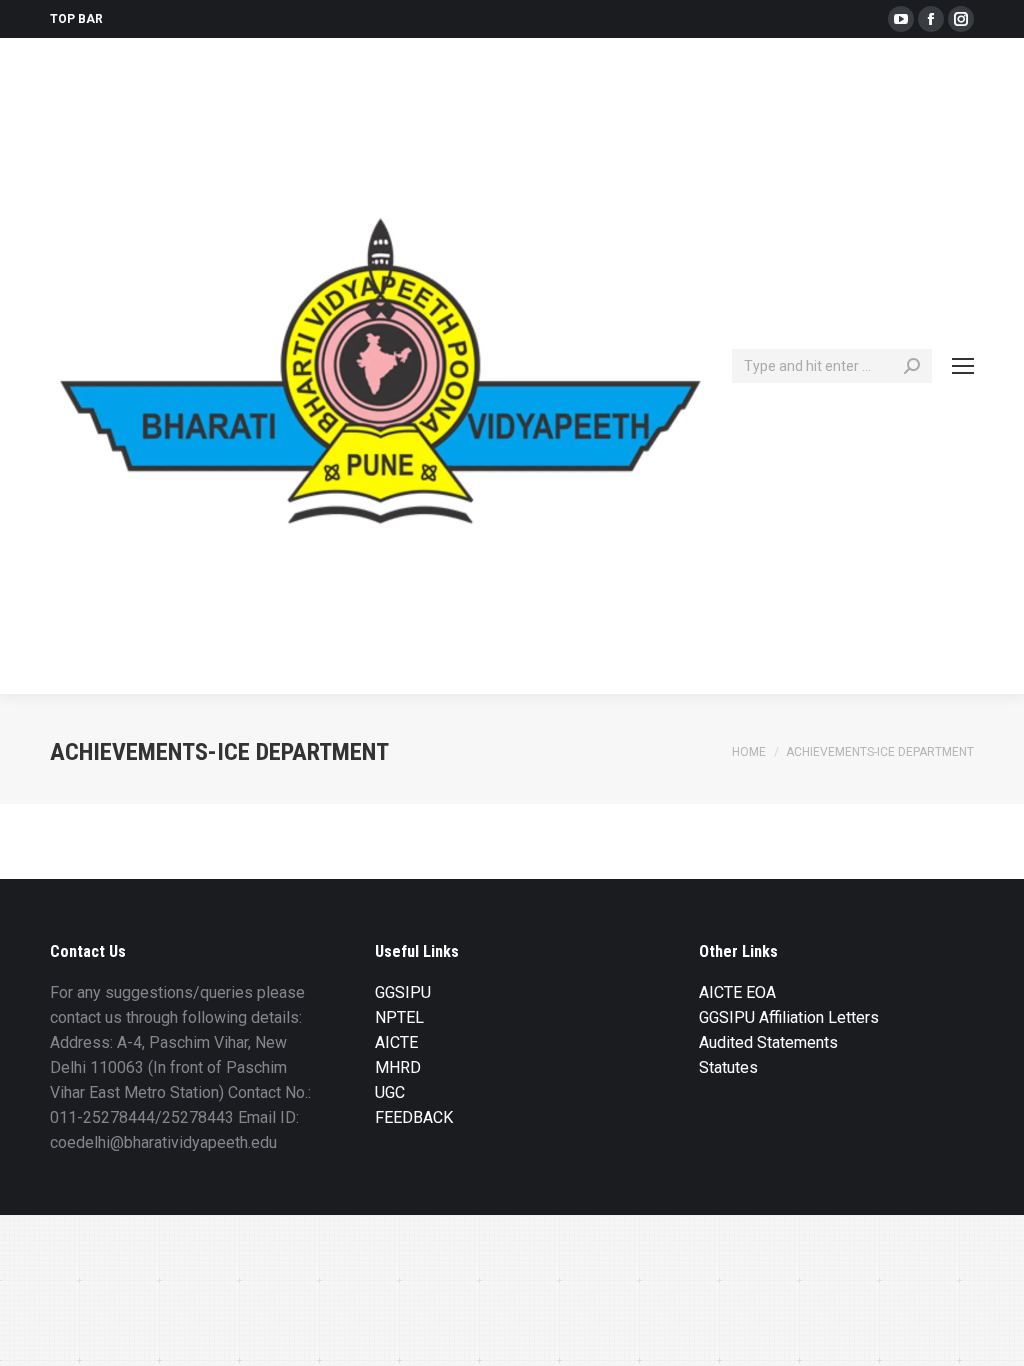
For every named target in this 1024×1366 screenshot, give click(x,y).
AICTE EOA (737, 992)
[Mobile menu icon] (963, 366)
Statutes (728, 1067)
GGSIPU (403, 992)
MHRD (398, 1067)
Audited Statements (768, 1042)
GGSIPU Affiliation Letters (789, 1017)
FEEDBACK (414, 1117)
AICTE (396, 1042)
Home (749, 752)
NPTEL (399, 1017)
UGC (390, 1092)
